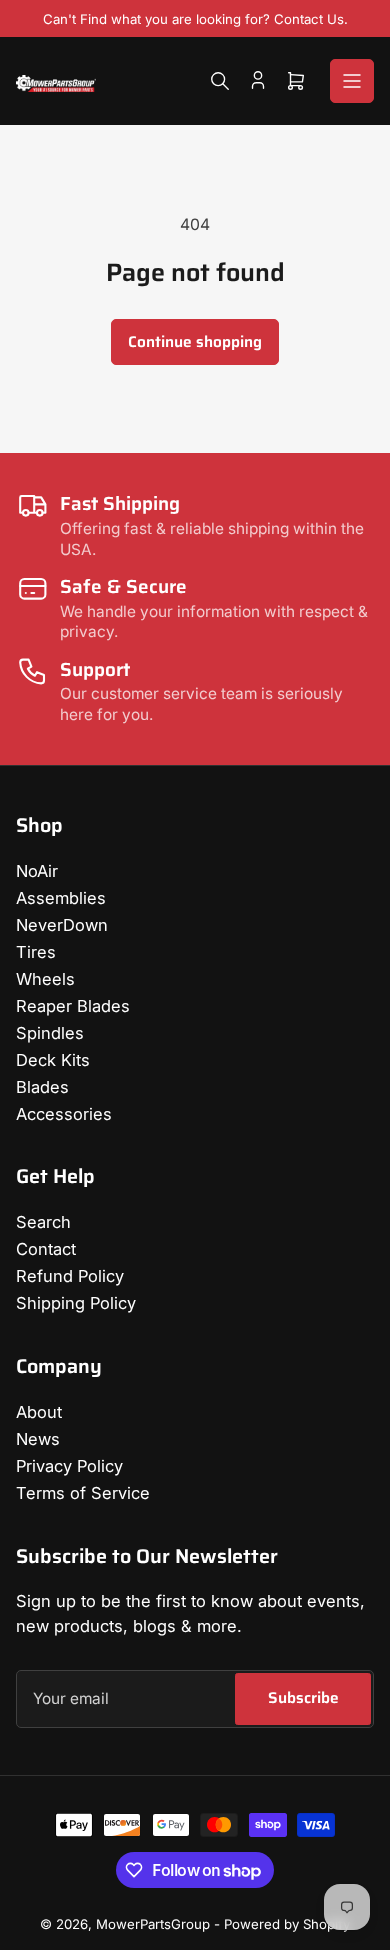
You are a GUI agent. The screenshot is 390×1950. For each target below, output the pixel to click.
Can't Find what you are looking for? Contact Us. (195, 19)
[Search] (220, 81)
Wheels (45, 979)
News (38, 1439)
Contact (46, 1249)
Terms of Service (83, 1493)
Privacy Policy (69, 1466)
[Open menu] (352, 81)
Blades (42, 1087)
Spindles (50, 1033)
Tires (36, 952)
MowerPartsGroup (153, 1924)
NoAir (37, 871)
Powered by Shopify (287, 1924)
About (39, 1412)
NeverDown (62, 925)
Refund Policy (70, 1276)
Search (43, 1222)
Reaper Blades (73, 1006)
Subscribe (303, 1697)
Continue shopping (195, 341)
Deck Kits (53, 1060)
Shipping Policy (76, 1303)
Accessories (64, 1114)
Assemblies (61, 898)
